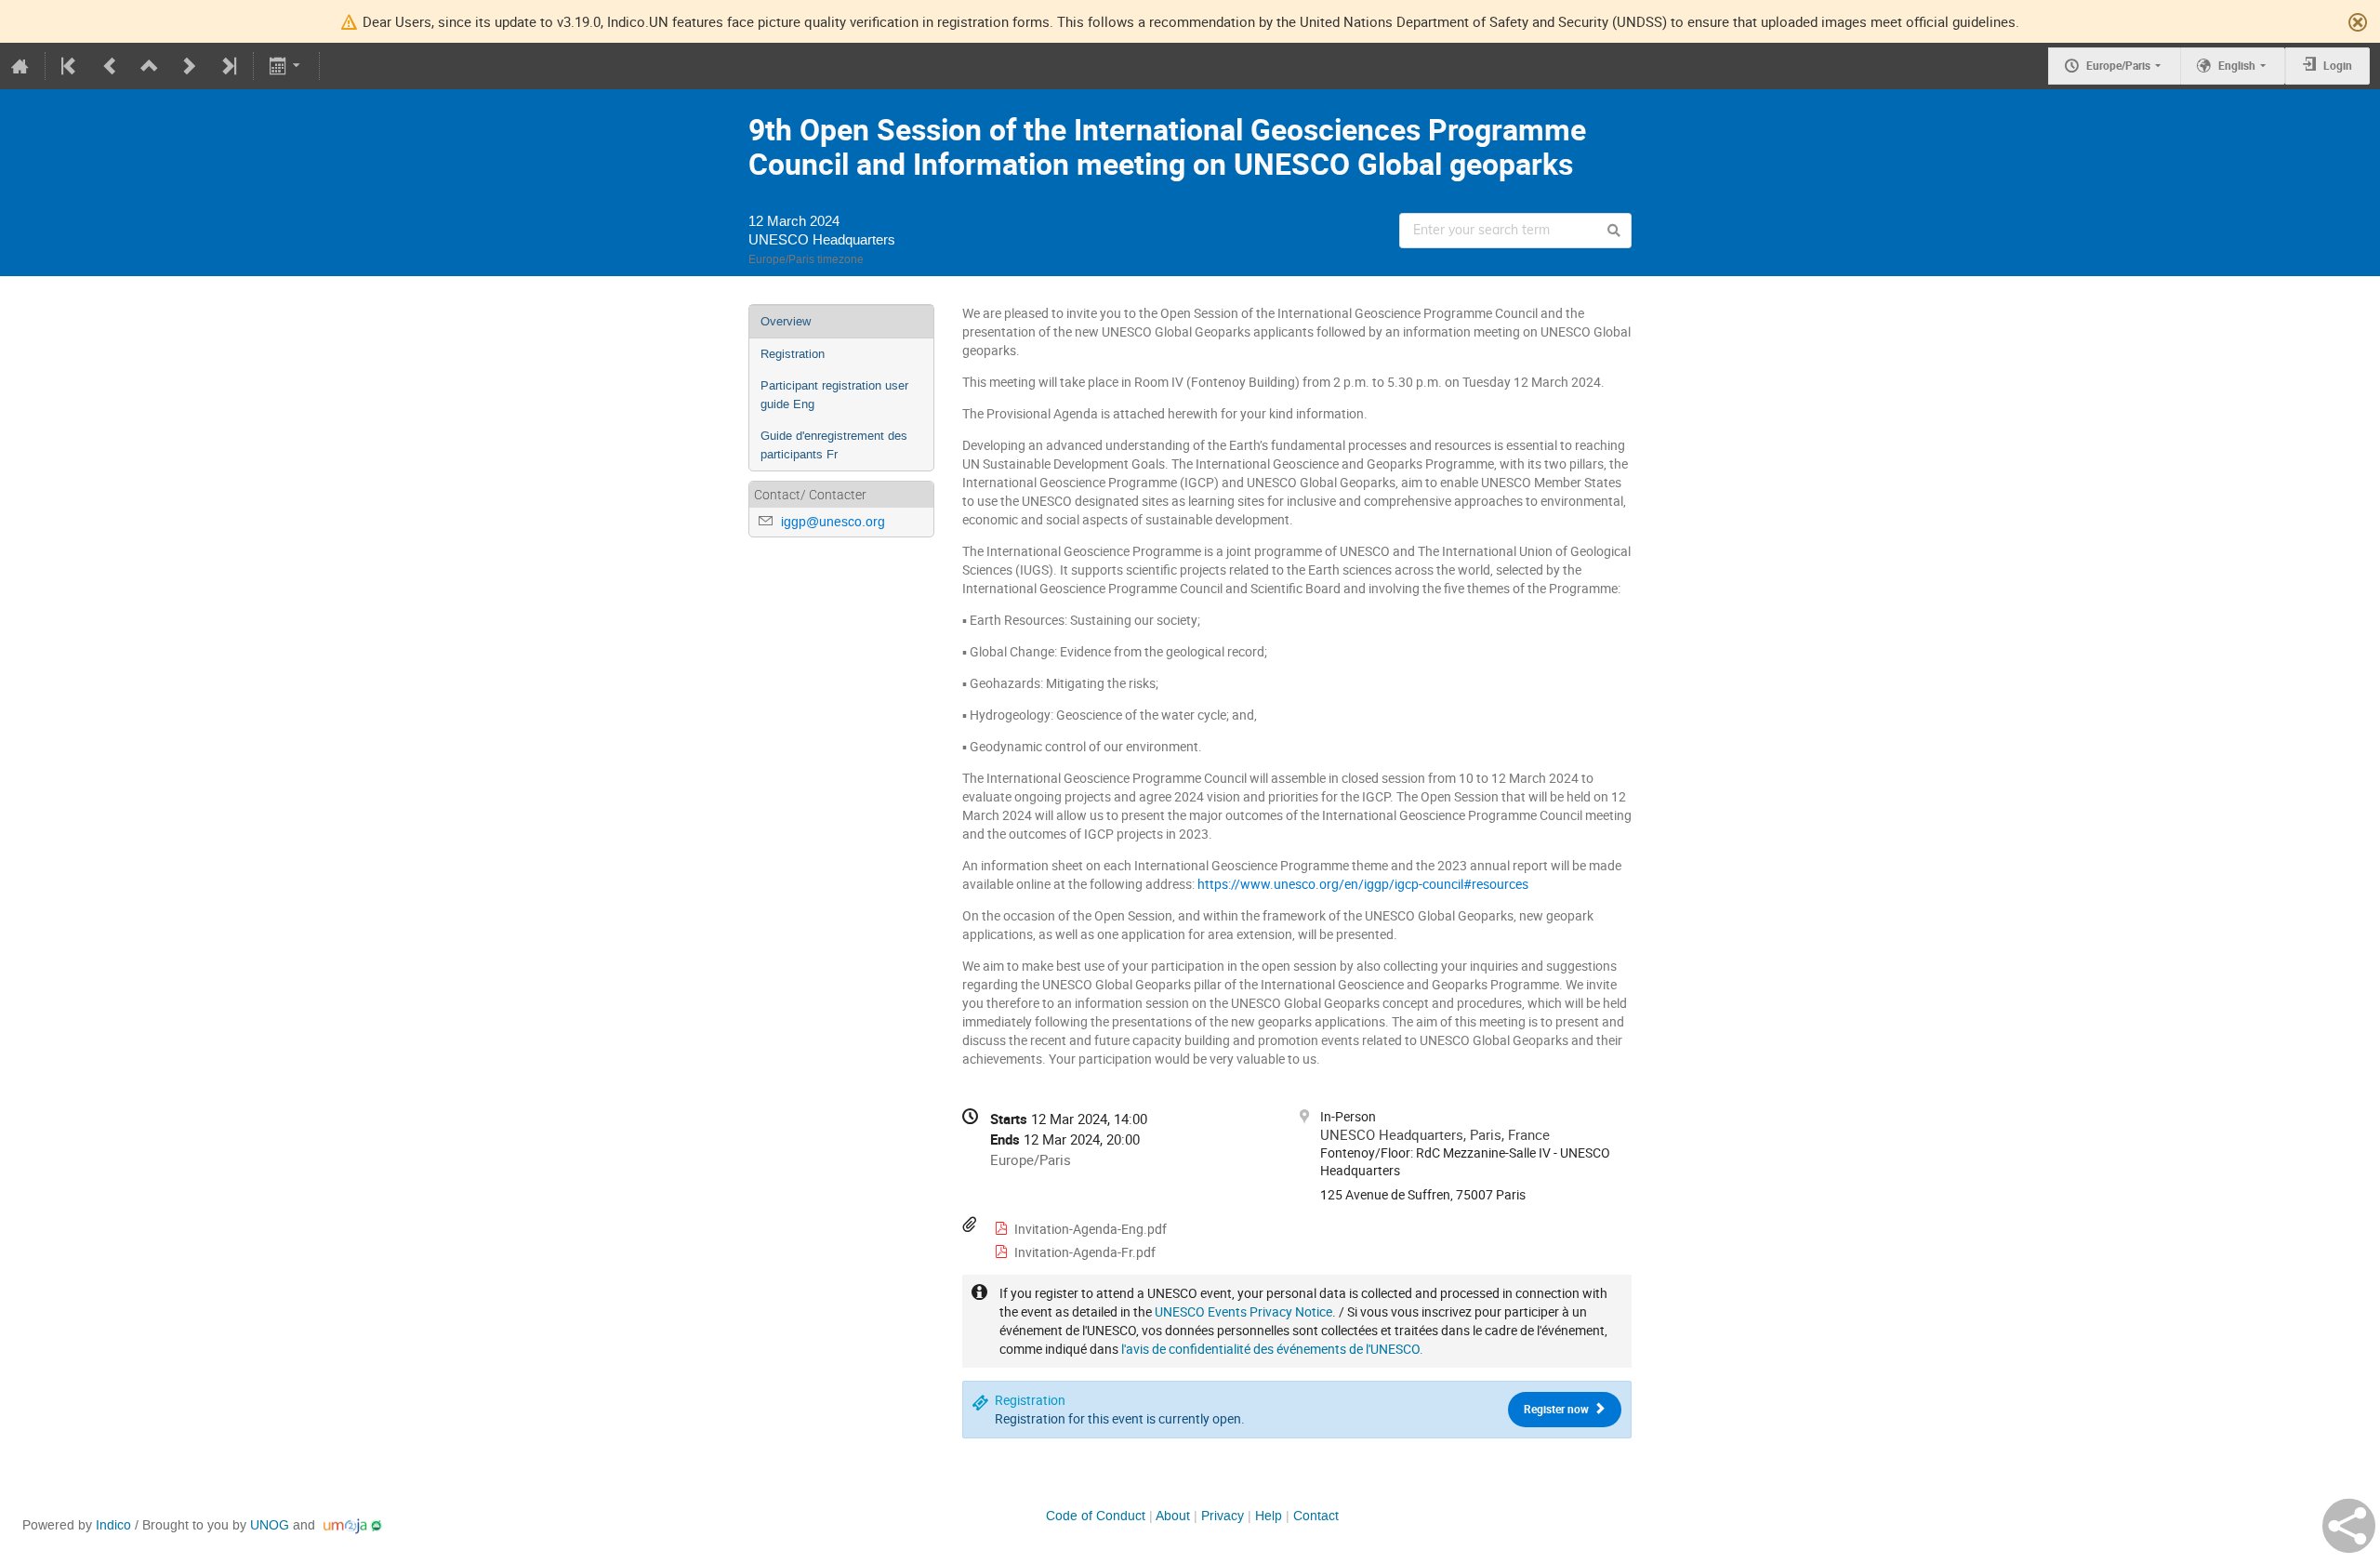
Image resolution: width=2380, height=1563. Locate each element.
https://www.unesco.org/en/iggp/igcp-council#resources (1363, 884)
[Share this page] (2349, 1526)
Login (2338, 66)
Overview (786, 321)
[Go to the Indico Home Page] (20, 66)
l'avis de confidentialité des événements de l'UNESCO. (1272, 1349)
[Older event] (109, 66)
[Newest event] (228, 66)
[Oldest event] (70, 66)
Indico (113, 1525)
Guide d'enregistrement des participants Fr (834, 445)
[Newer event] (189, 66)
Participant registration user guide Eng (834, 395)
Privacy (1223, 1516)
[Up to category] (149, 66)
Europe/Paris (2118, 66)
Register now (1558, 1409)
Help (1269, 1516)
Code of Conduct (1096, 1516)
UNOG (270, 1525)
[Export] (287, 66)
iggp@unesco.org (833, 522)
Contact (1316, 1516)
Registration (793, 354)
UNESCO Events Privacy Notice (1243, 1311)
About (1173, 1516)
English (2237, 66)
